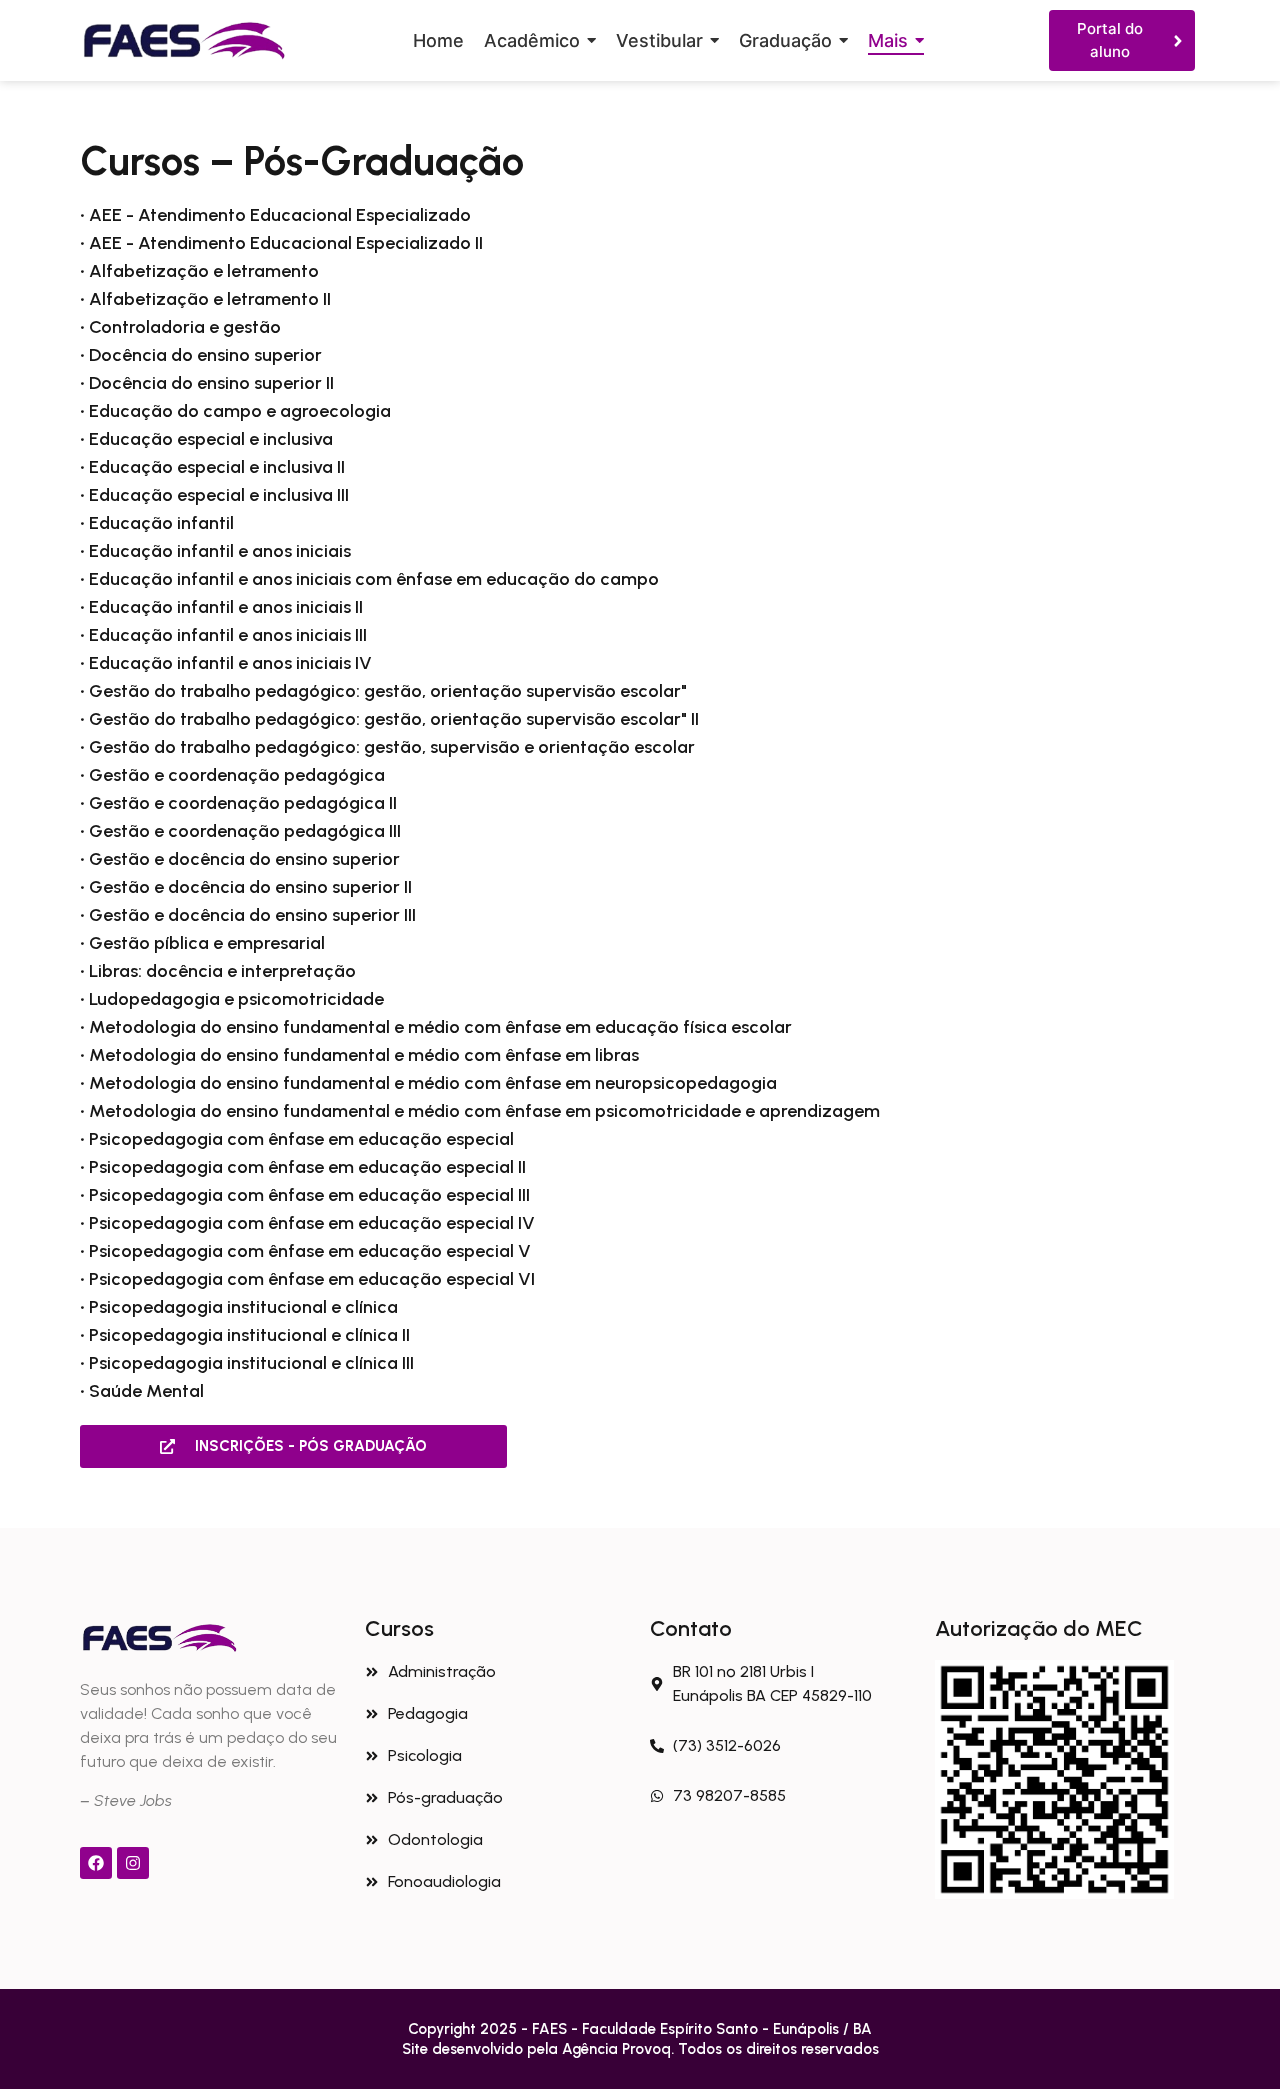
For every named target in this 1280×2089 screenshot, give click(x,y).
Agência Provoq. (620, 2049)
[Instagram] (133, 1863)
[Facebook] (96, 1863)
